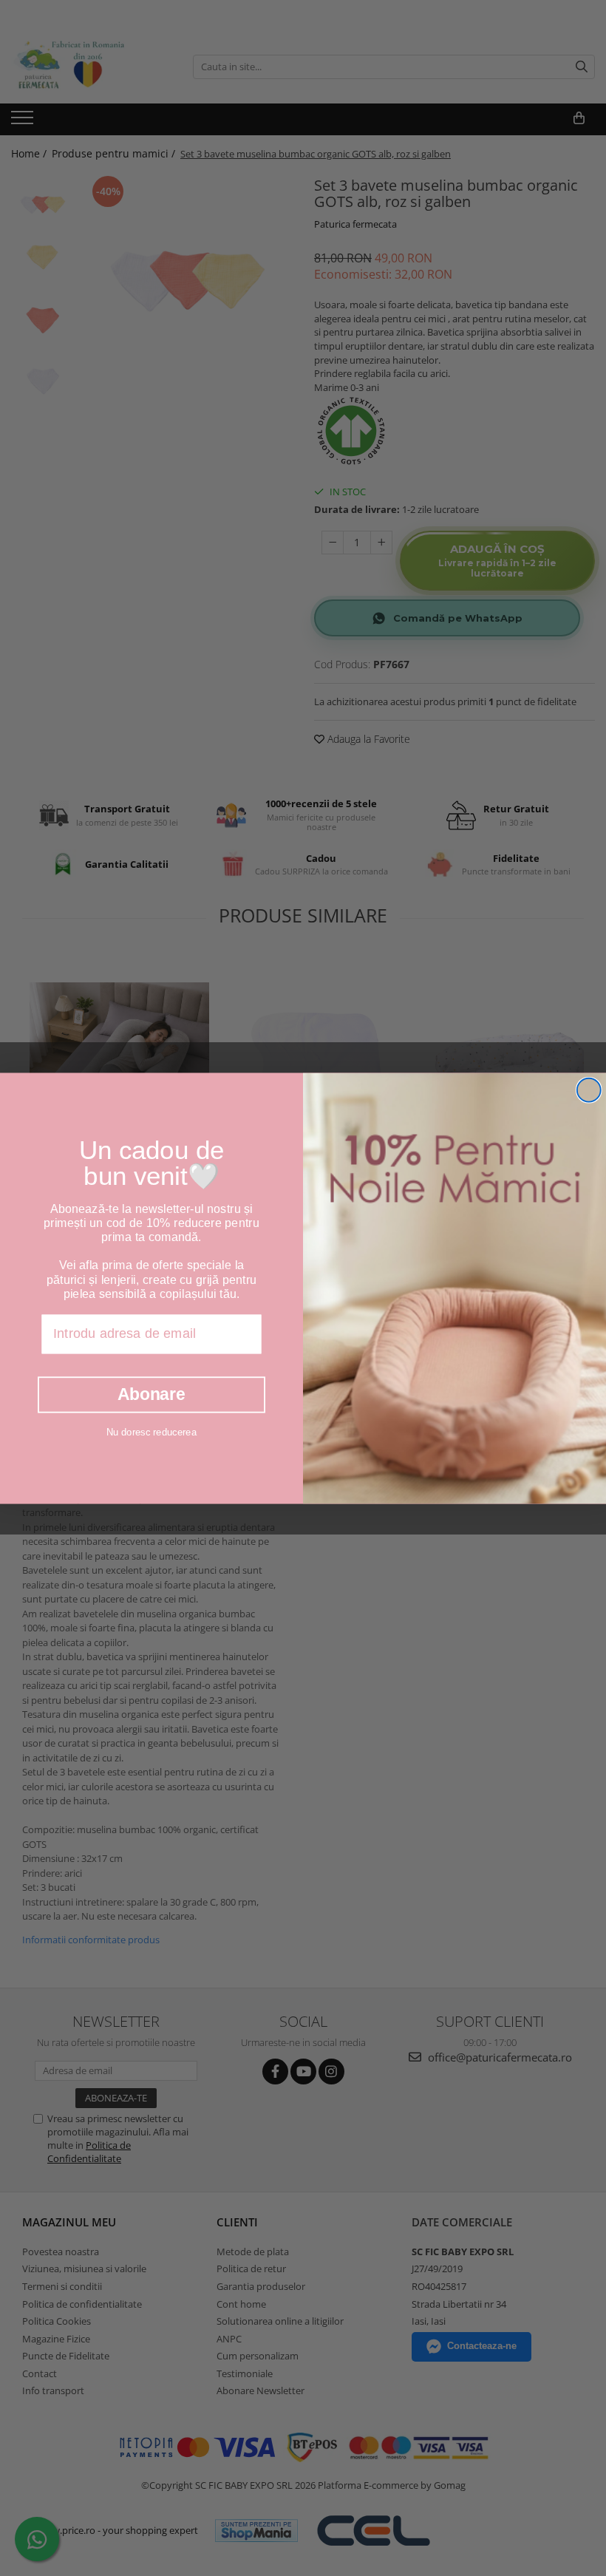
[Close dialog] (589, 1090)
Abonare (151, 1394)
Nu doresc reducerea (151, 1431)
